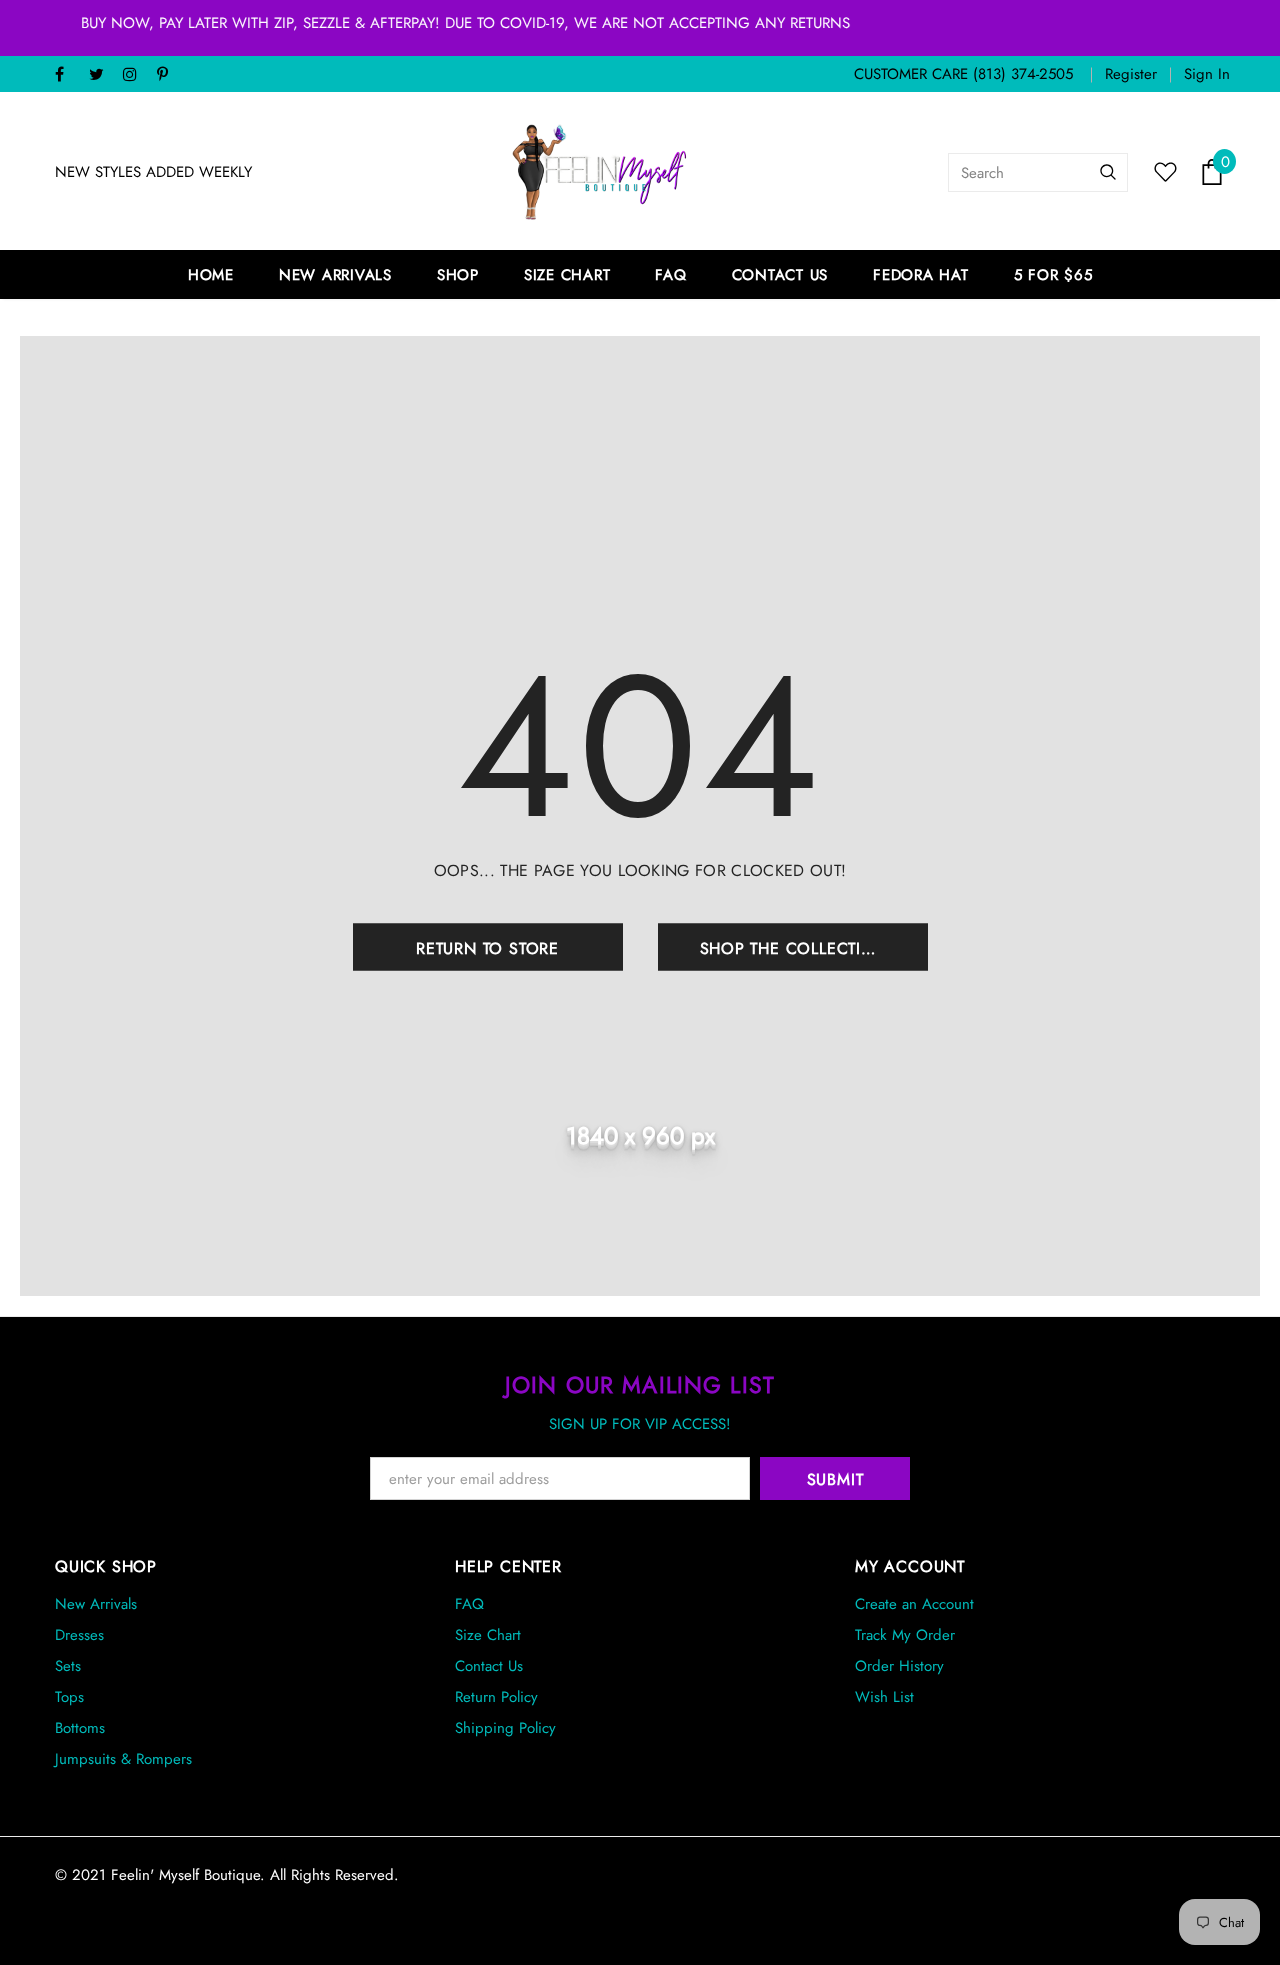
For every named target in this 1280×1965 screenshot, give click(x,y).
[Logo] (600, 172)
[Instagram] (135, 75)
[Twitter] (101, 75)
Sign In (1207, 74)
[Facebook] (67, 75)
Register (1131, 74)
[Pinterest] (169, 75)
